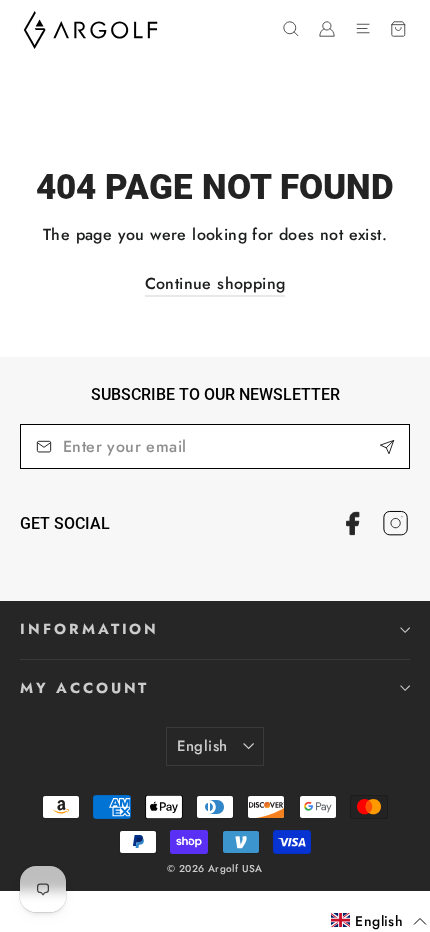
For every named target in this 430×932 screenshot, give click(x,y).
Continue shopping (215, 283)
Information (89, 629)
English (202, 746)
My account (84, 688)
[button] (379, 921)
